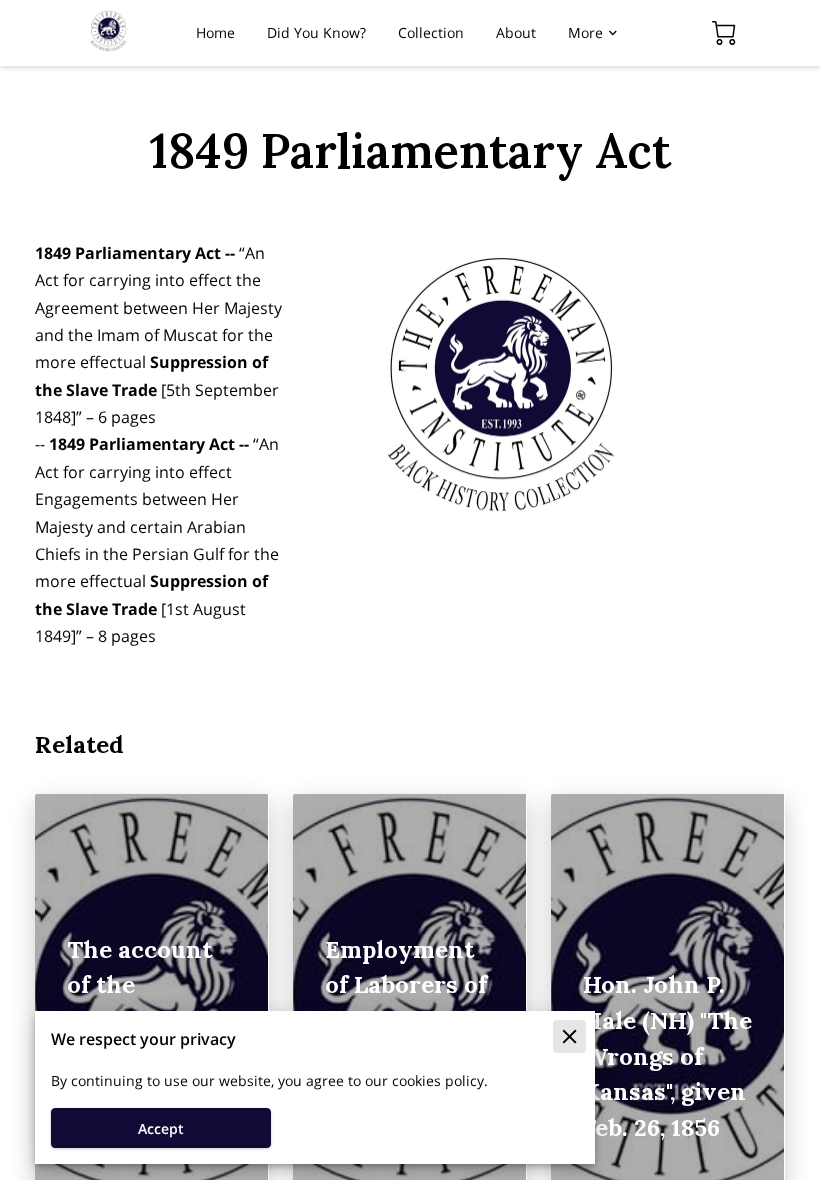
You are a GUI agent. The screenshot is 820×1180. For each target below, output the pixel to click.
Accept (161, 1128)
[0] (724, 33)
